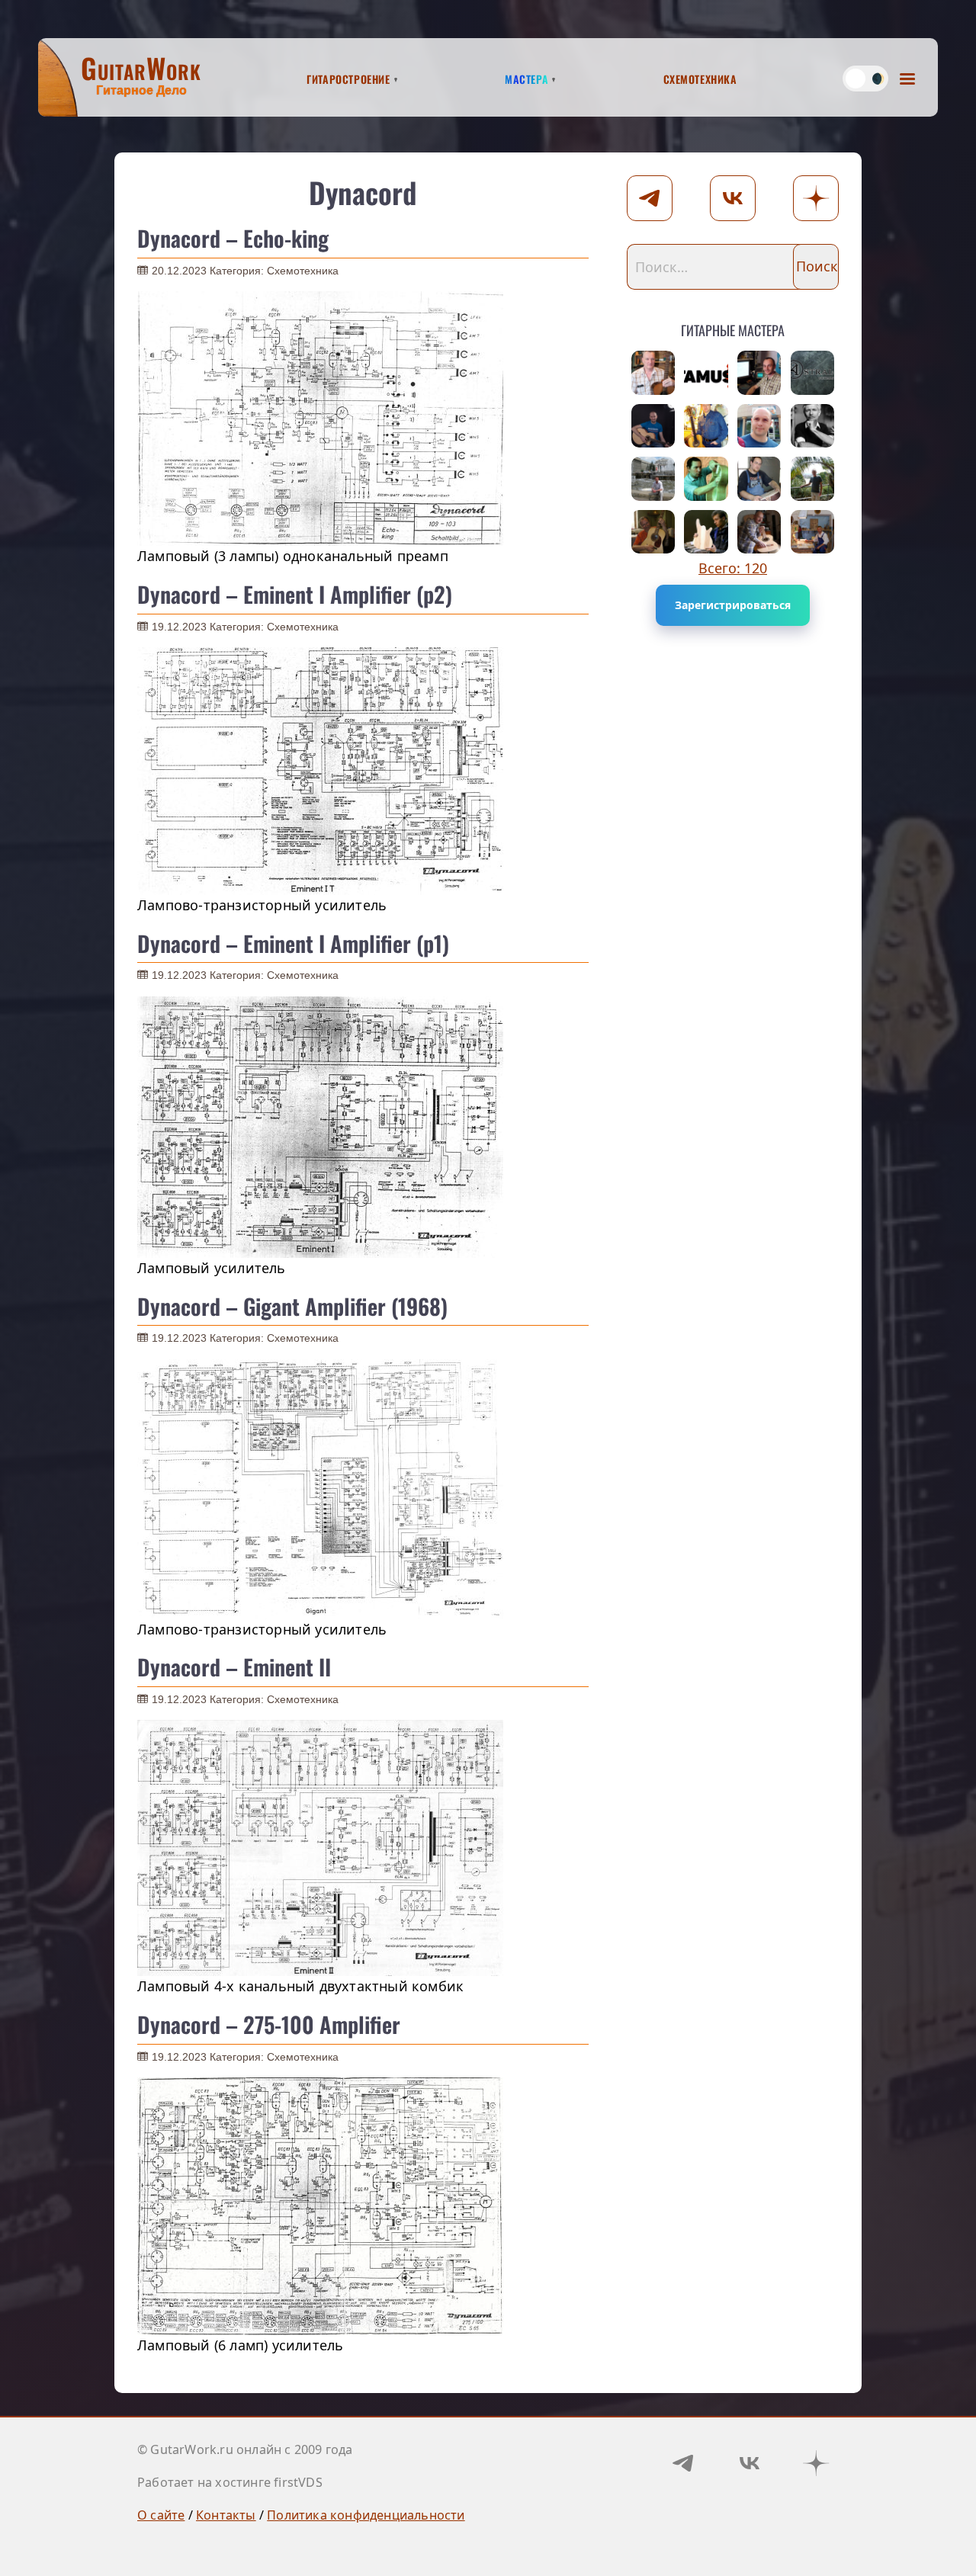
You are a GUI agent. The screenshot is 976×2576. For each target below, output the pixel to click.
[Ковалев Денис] (759, 426)
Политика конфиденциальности (366, 2515)
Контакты (226, 2515)
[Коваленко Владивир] (759, 532)
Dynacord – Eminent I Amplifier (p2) (295, 594)
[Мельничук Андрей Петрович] (653, 426)
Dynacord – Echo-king (233, 238)
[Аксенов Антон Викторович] (706, 373)
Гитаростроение (348, 77)
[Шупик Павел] (759, 479)
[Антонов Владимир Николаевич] (813, 479)
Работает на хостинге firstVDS (230, 2482)
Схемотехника (700, 77)
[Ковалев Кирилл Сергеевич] (813, 373)
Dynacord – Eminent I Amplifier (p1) (293, 943)
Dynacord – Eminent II (234, 1667)
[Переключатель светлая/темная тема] (865, 79)
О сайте (161, 2515)
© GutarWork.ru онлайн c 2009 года (245, 2449)
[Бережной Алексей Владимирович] (759, 373)
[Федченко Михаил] (813, 426)
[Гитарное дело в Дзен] (816, 2463)
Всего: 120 (733, 568)
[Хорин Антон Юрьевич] (813, 532)
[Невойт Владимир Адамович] (653, 532)
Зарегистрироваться (733, 605)
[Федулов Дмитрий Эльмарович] (653, 479)
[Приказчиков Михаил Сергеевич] (706, 532)
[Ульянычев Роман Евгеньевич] (706, 426)
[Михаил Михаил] (653, 373)
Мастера (527, 77)
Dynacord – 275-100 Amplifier (269, 2024)
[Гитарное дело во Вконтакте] (750, 2463)
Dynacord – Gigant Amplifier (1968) (292, 1306)
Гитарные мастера (733, 327)
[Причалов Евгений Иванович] (706, 479)
